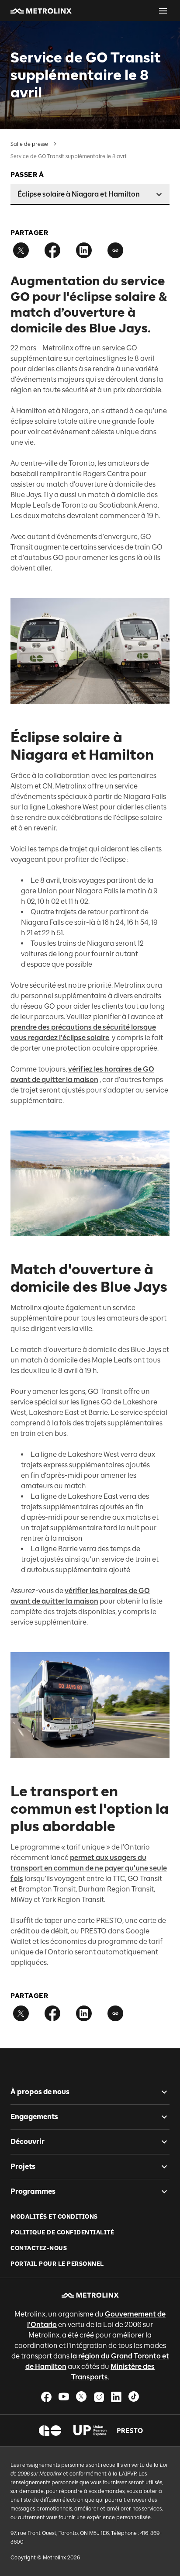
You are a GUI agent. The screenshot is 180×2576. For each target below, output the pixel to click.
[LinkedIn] (116, 2397)
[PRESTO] (130, 2431)
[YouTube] (64, 2397)
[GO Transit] (50, 2431)
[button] (41, 11)
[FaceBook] (46, 2397)
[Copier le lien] (115, 250)
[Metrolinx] (90, 2295)
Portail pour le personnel (57, 2264)
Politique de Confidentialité (62, 2232)
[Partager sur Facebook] (52, 250)
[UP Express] (90, 2431)
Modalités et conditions (54, 2217)
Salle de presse (29, 144)
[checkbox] (161, 2092)
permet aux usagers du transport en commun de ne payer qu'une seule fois (89, 1868)
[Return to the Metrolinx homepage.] (41, 11)
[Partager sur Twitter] (21, 250)
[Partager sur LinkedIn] (84, 250)
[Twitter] (81, 2397)
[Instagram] (99, 2397)
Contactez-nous (39, 2248)
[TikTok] (134, 2397)
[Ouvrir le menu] (163, 11)
